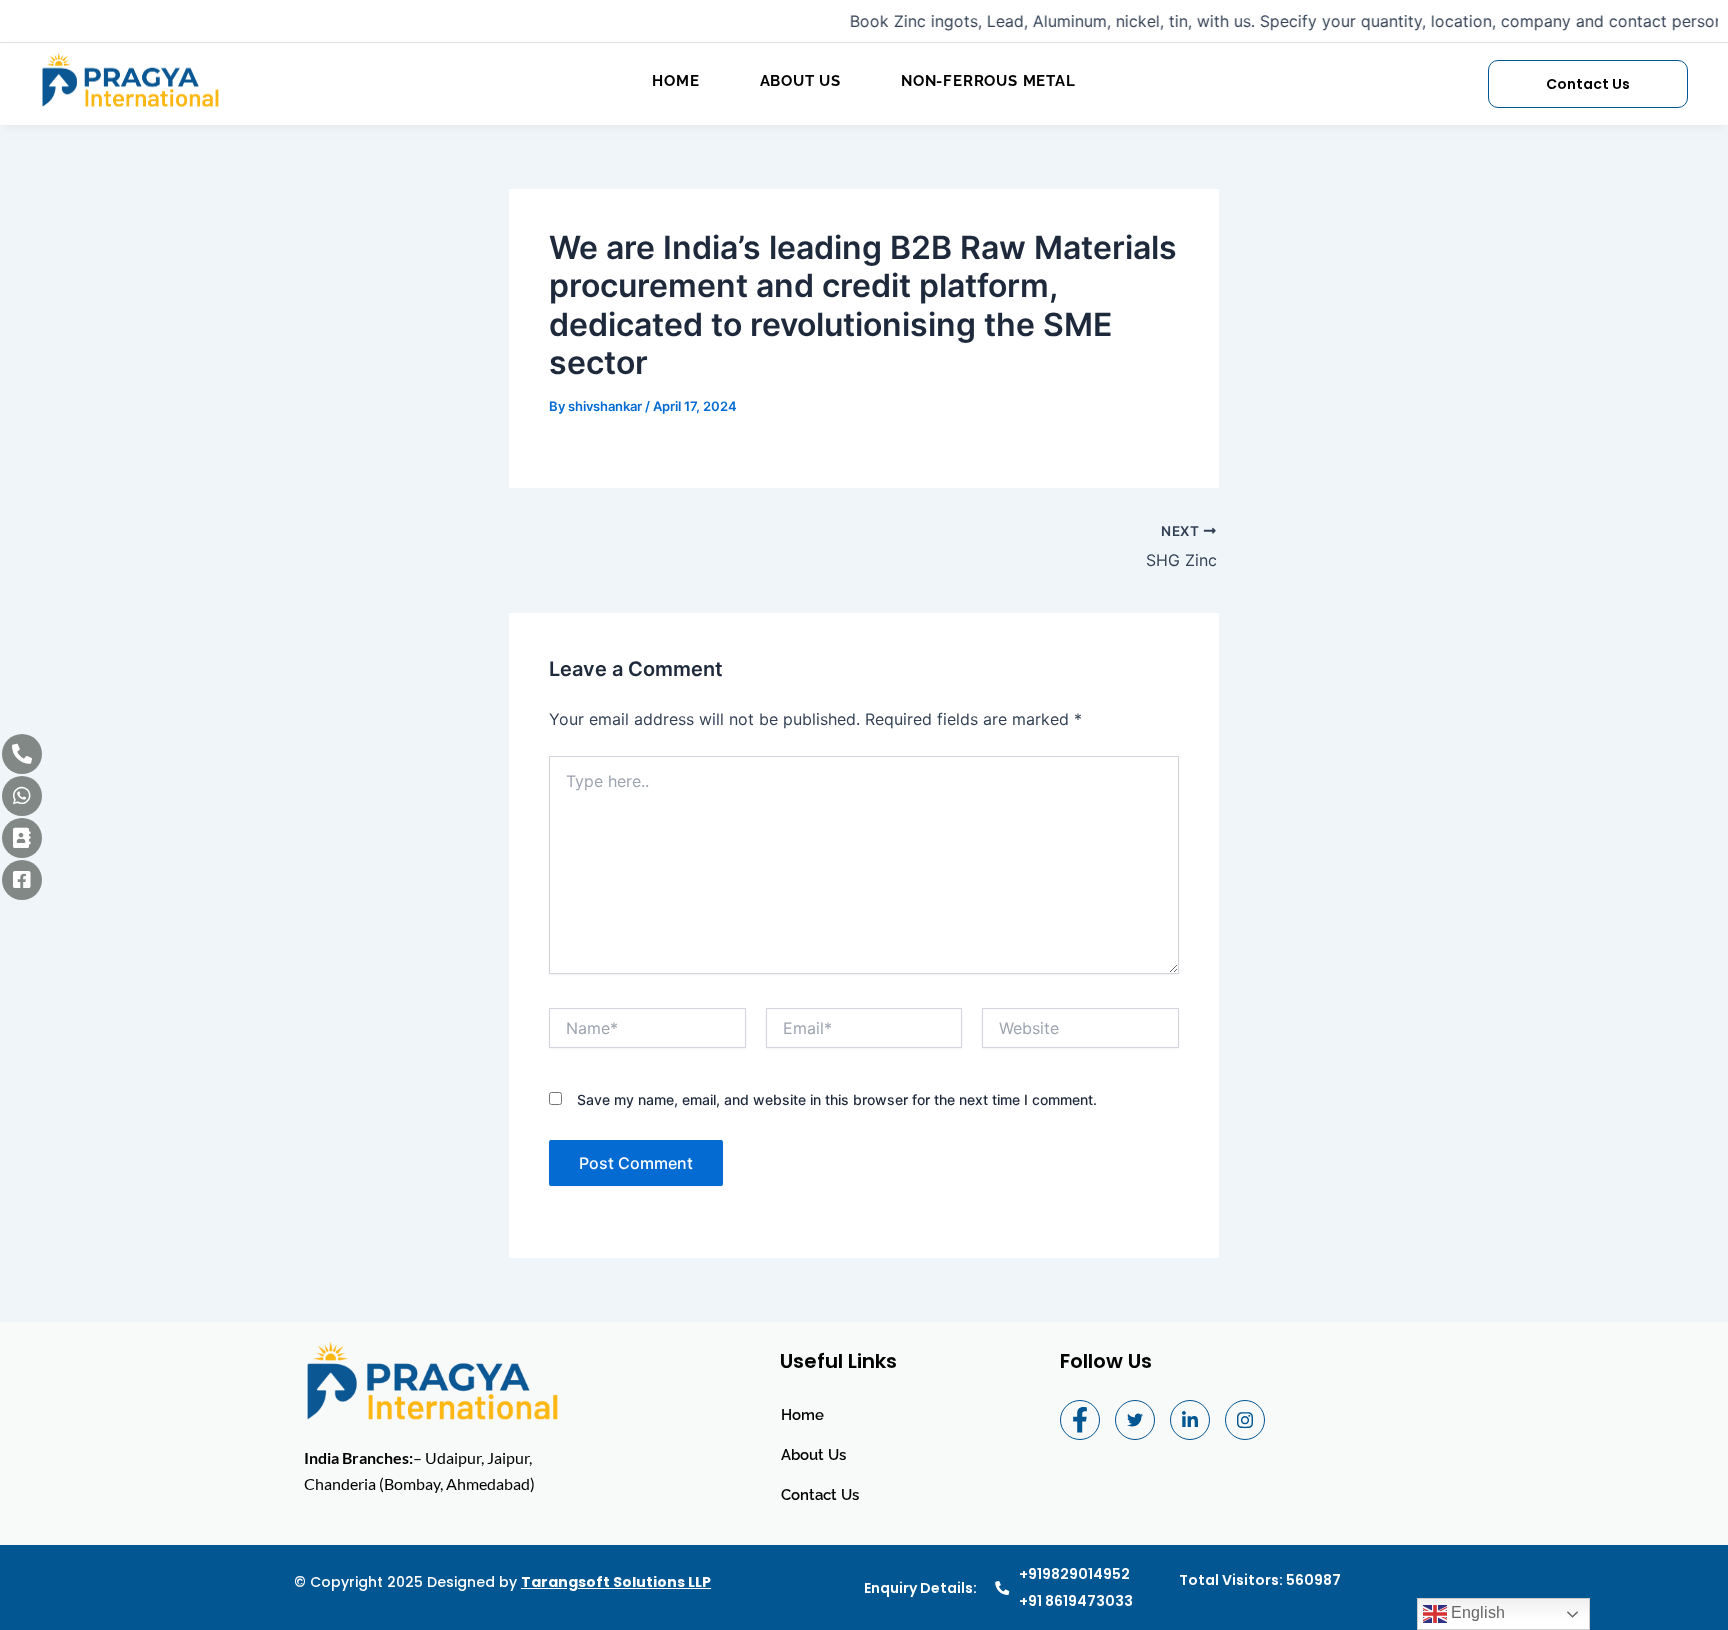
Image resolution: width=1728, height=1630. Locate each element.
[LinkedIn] (1190, 1420)
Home (675, 81)
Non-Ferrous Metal (988, 81)
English (1476, 1612)
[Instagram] (1245, 1420)
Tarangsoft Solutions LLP (616, 1582)
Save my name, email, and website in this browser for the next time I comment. (837, 1099)
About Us (800, 81)
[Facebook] (1080, 1420)
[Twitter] (1135, 1420)
